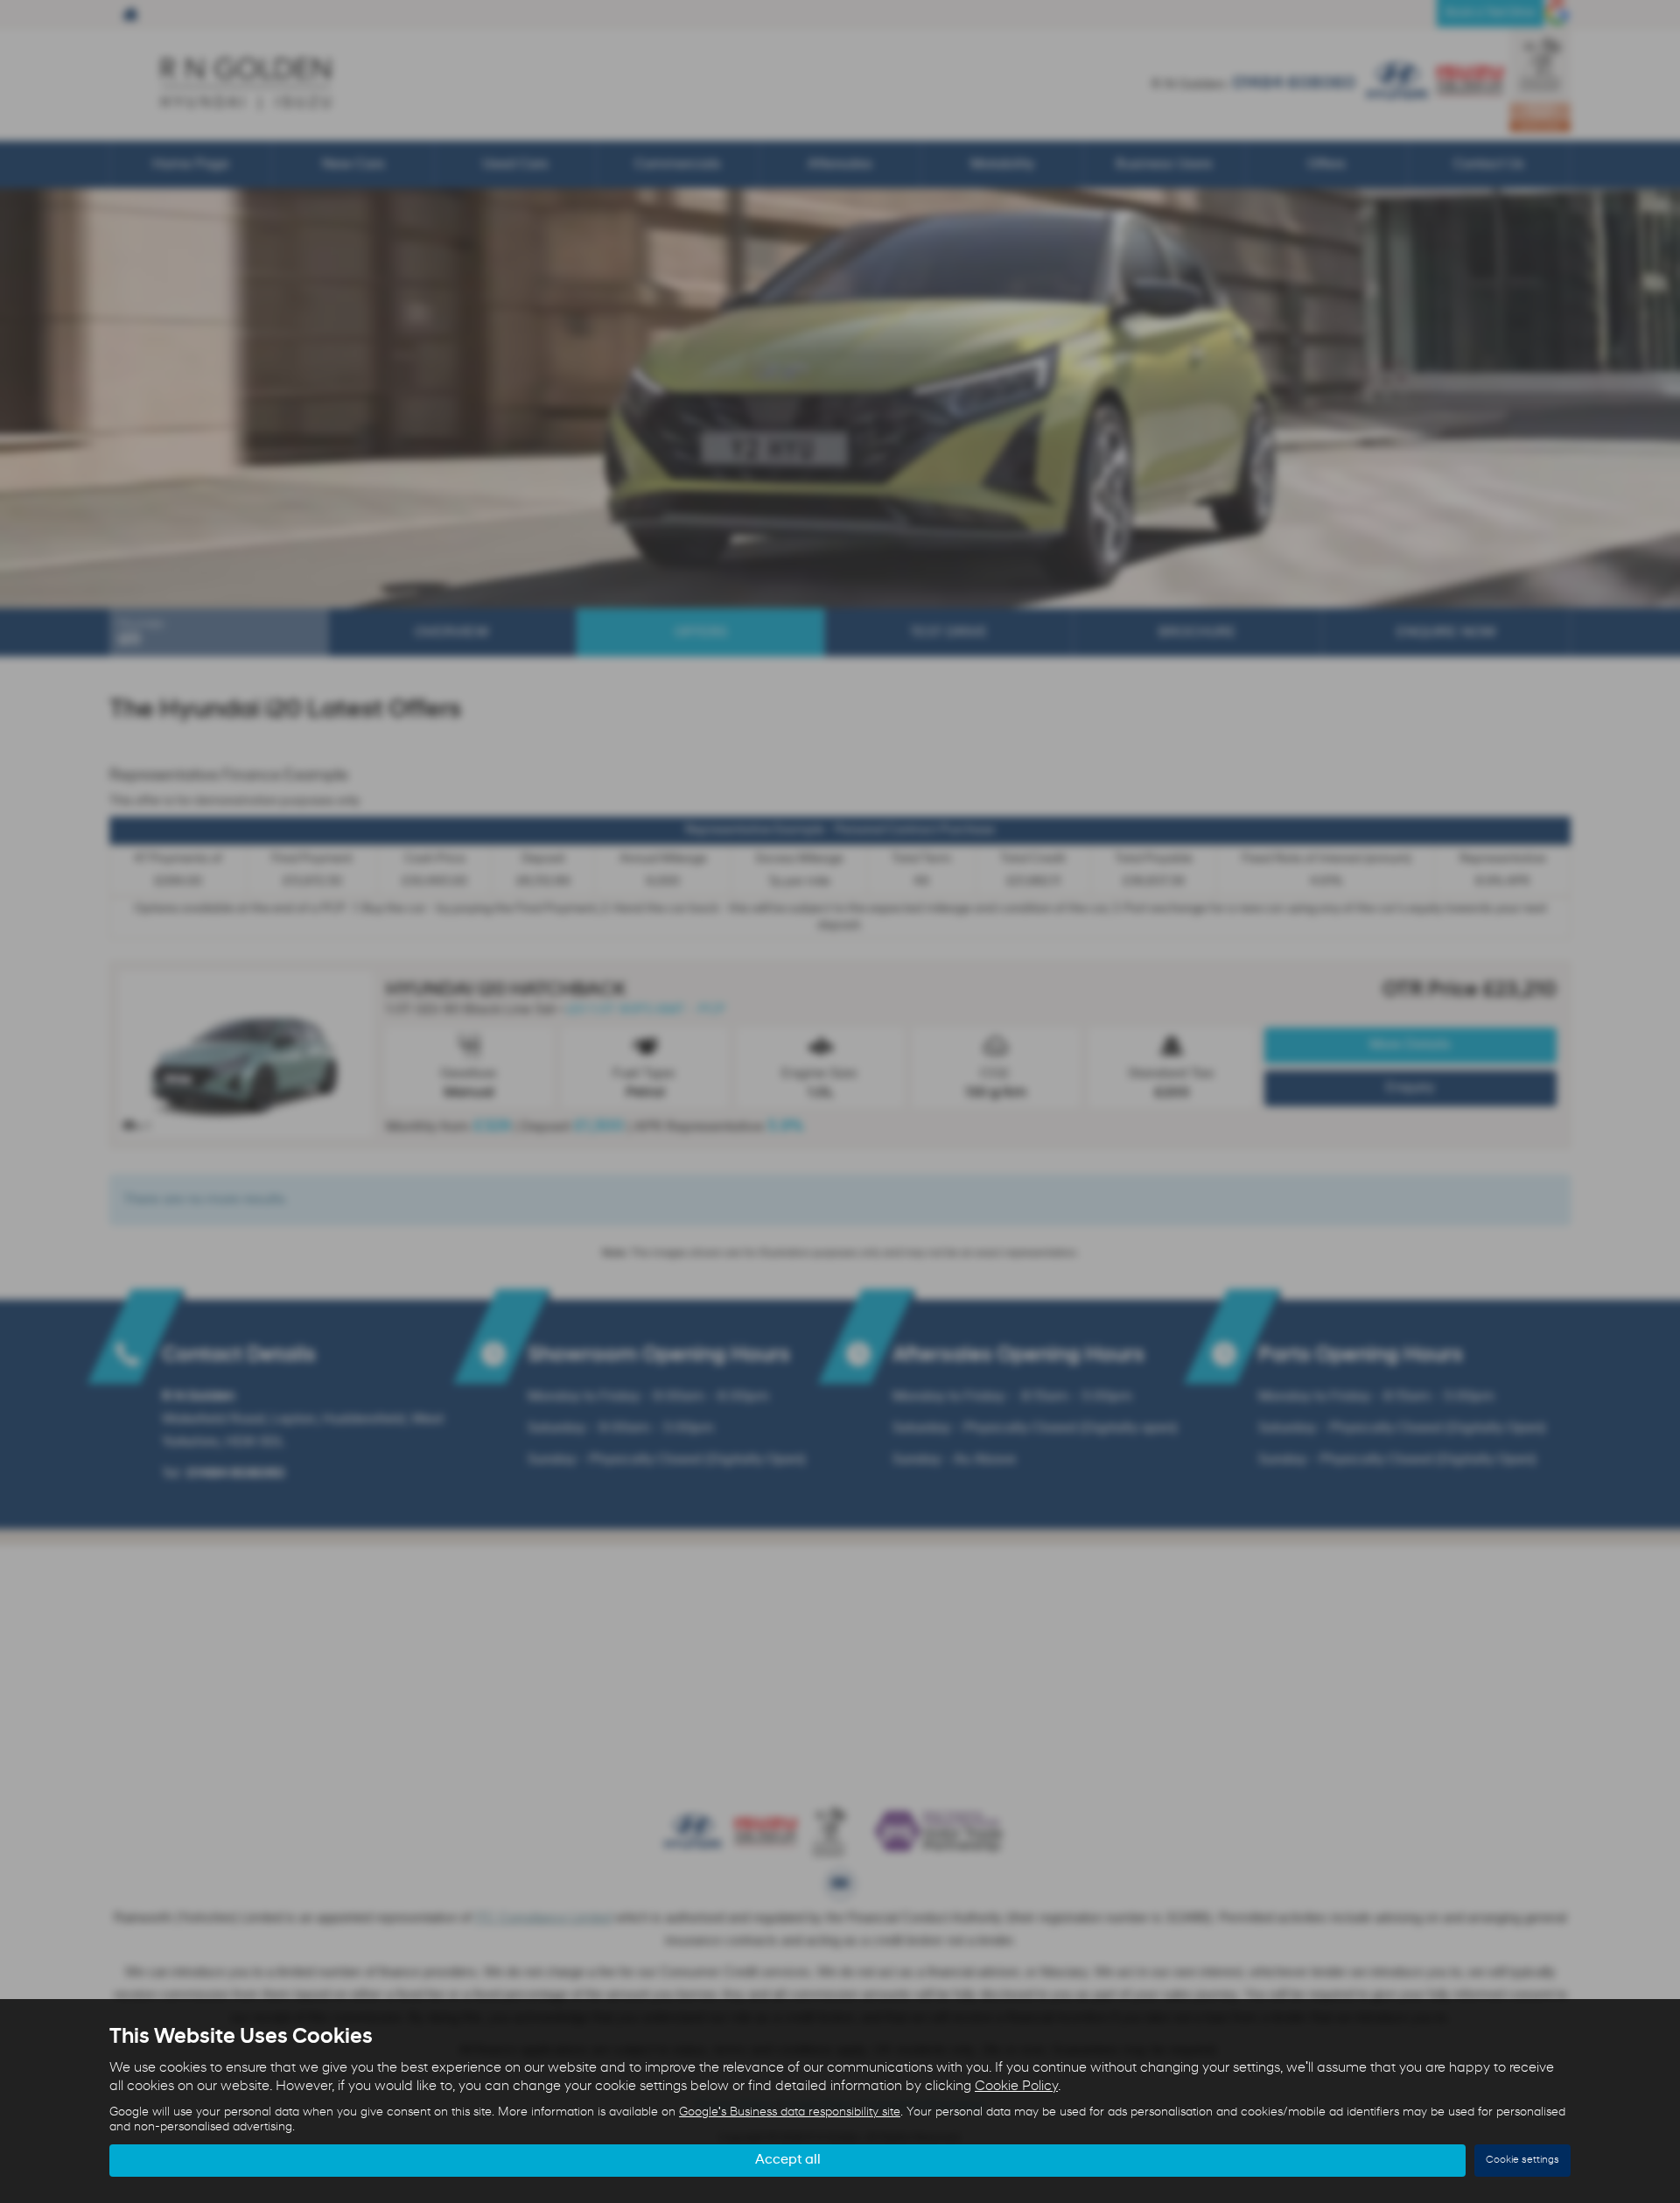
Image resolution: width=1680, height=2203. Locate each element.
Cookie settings (1522, 2160)
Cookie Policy (1016, 2087)
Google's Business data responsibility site (790, 2112)
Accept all (788, 2160)
